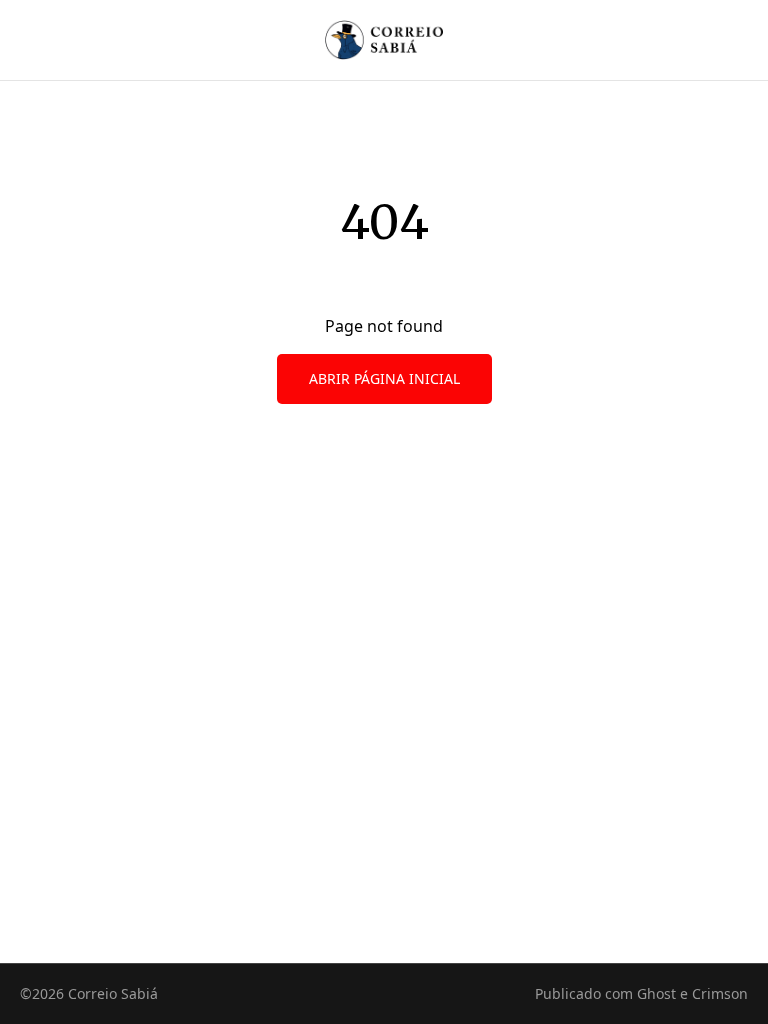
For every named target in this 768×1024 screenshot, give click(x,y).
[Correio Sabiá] (384, 40)
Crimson (720, 993)
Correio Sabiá (113, 993)
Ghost (656, 993)
